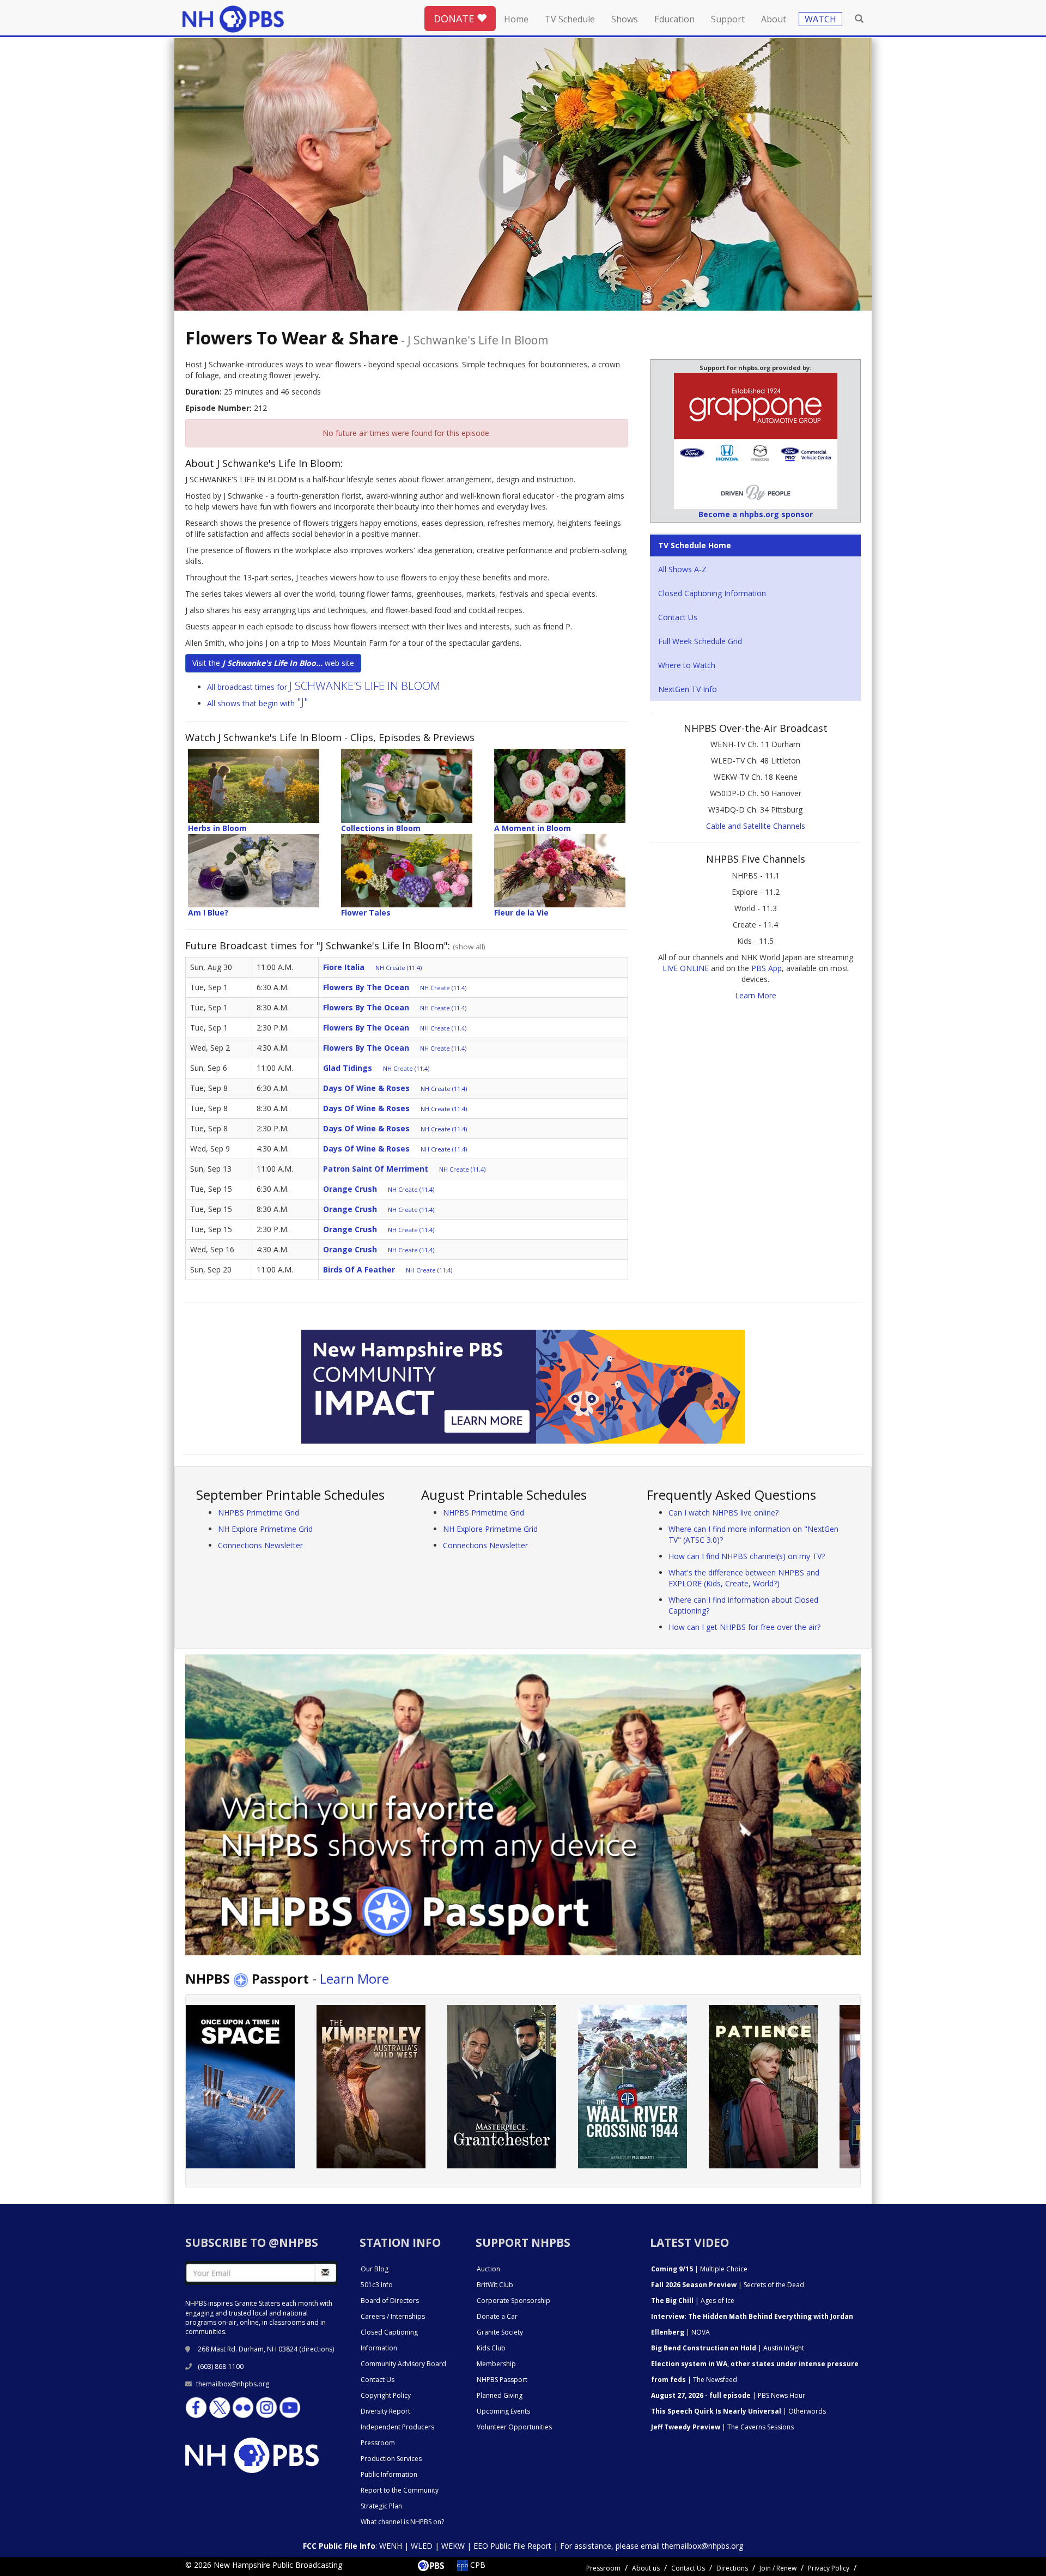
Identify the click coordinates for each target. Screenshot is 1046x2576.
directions (317, 2349)
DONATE (455, 19)
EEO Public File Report (512, 2546)
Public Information (389, 2474)
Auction (488, 2269)
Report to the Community (400, 2490)
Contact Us (678, 617)
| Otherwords (738, 2411)
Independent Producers (397, 2427)
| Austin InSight (728, 2348)
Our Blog (375, 2269)
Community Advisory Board (403, 2364)
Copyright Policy (386, 2395)
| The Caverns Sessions (722, 2427)
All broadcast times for (324, 687)
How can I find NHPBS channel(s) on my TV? (747, 1556)
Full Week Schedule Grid (700, 641)
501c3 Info (377, 2285)
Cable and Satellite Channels (756, 826)
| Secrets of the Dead (728, 2285)
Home (516, 19)
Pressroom (378, 2443)
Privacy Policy (829, 2568)
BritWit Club (495, 2285)
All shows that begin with (258, 703)
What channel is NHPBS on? (402, 2522)
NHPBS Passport (502, 2380)
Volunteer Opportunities (514, 2427)
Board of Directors (390, 2301)
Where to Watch (687, 665)
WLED (422, 2546)
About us (646, 2568)
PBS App (767, 968)
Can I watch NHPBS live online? (723, 1513)
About (774, 19)
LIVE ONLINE (686, 968)
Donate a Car (497, 2316)
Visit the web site (273, 663)
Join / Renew (778, 2568)
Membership (496, 2364)
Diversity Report (385, 2411)
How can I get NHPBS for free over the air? (744, 1627)
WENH (391, 2546)
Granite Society (500, 2332)
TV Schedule (570, 19)
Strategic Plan (381, 2506)
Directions (732, 2568)
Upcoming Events (503, 2411)
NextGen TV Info (688, 689)
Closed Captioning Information (712, 593)
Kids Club (491, 2348)
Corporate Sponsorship (513, 2301)
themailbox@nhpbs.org (233, 2384)
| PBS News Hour (728, 2395)
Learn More (756, 995)
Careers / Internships (393, 2316)
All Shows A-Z (682, 569)
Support (728, 19)
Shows (625, 19)
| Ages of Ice (693, 2301)
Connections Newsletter (260, 1545)
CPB (477, 2565)
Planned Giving (500, 2395)
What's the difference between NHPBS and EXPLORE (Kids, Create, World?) (744, 1578)
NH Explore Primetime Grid (265, 1529)
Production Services (391, 2459)
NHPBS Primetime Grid (259, 1513)
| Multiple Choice (699, 2269)
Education (674, 19)
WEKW (453, 2546)
